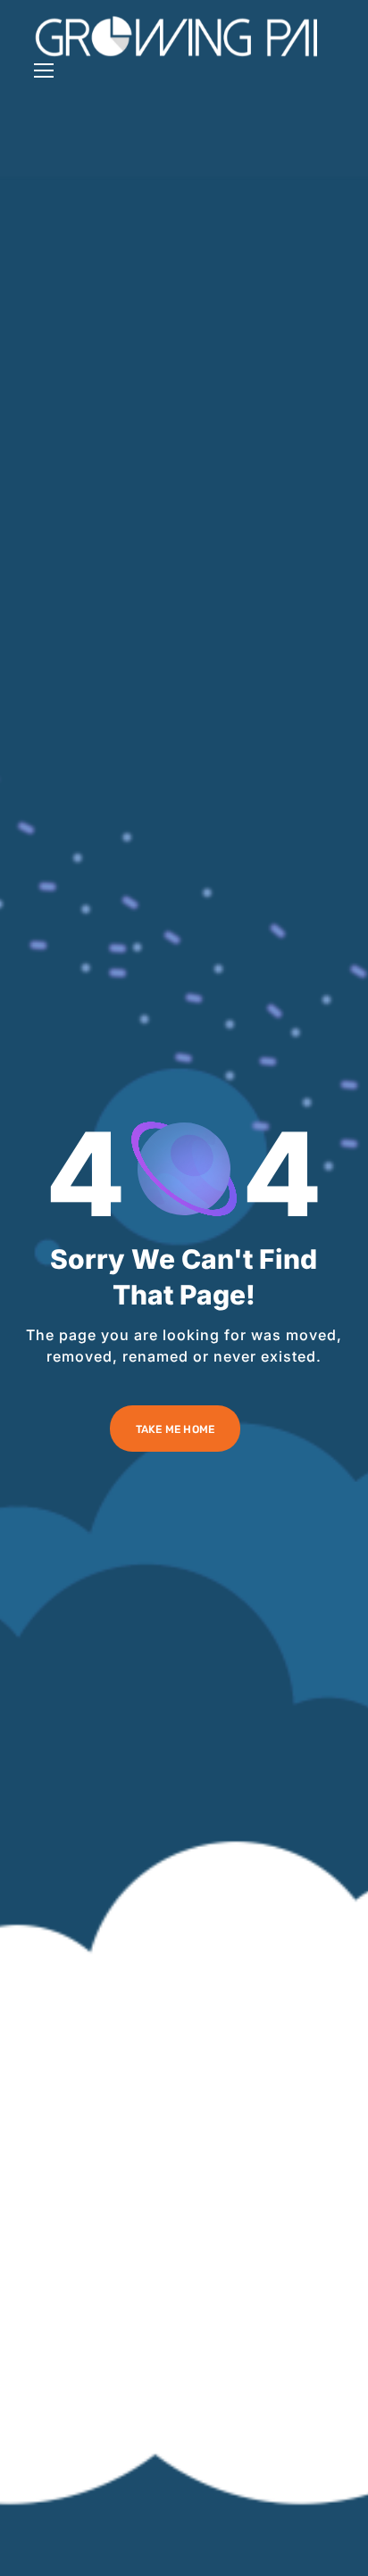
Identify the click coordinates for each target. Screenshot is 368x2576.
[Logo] (177, 37)
